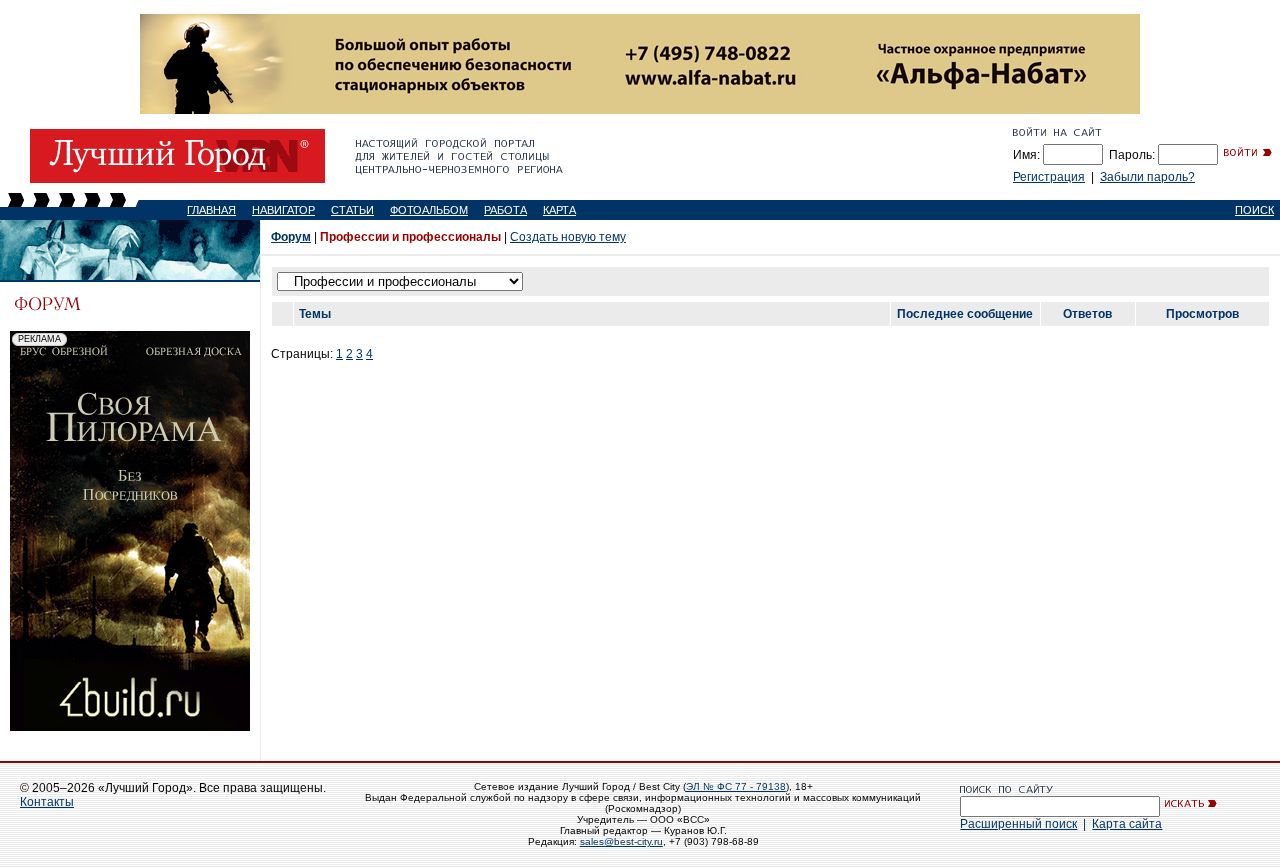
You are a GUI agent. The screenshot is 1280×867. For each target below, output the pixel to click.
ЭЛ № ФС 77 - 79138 (736, 786)
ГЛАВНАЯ (211, 210)
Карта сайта (1127, 824)
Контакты (47, 802)
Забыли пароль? (1147, 177)
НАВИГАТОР (283, 210)
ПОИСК (1254, 210)
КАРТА (559, 210)
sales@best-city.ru (621, 841)
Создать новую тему (568, 237)
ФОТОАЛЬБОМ (429, 210)
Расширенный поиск (1018, 824)
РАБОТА (505, 210)
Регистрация (1049, 177)
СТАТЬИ (352, 210)
